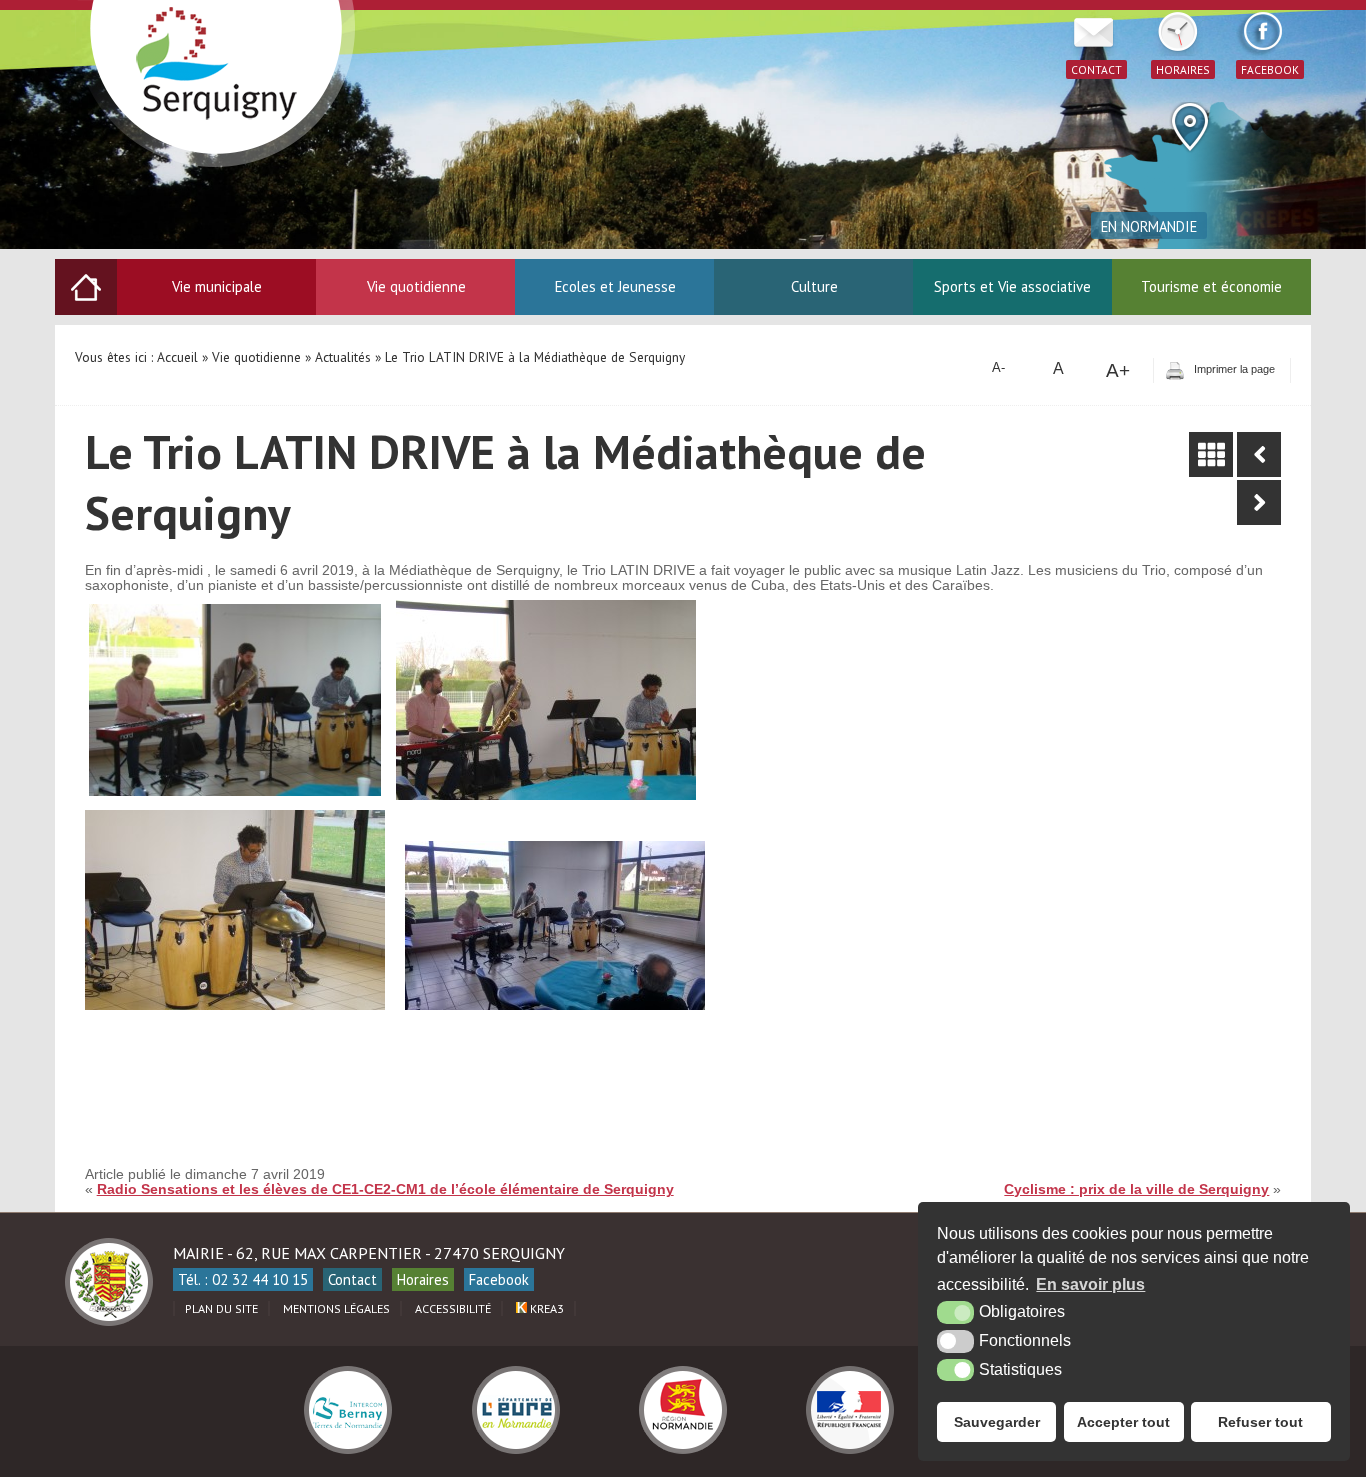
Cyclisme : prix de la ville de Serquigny (1136, 1189)
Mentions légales (336, 1308)
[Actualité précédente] (1259, 454)
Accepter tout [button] (1123, 1422)
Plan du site (221, 1308)
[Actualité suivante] (1259, 502)
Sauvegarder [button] (997, 1422)
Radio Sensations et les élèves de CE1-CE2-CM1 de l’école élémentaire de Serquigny (385, 1189)
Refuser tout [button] (1260, 1422)
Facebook (499, 1279)
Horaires (423, 1279)
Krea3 (545, 1308)
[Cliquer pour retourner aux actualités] (1211, 454)
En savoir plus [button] (1090, 1284)
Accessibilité (453, 1308)
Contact (352, 1279)
